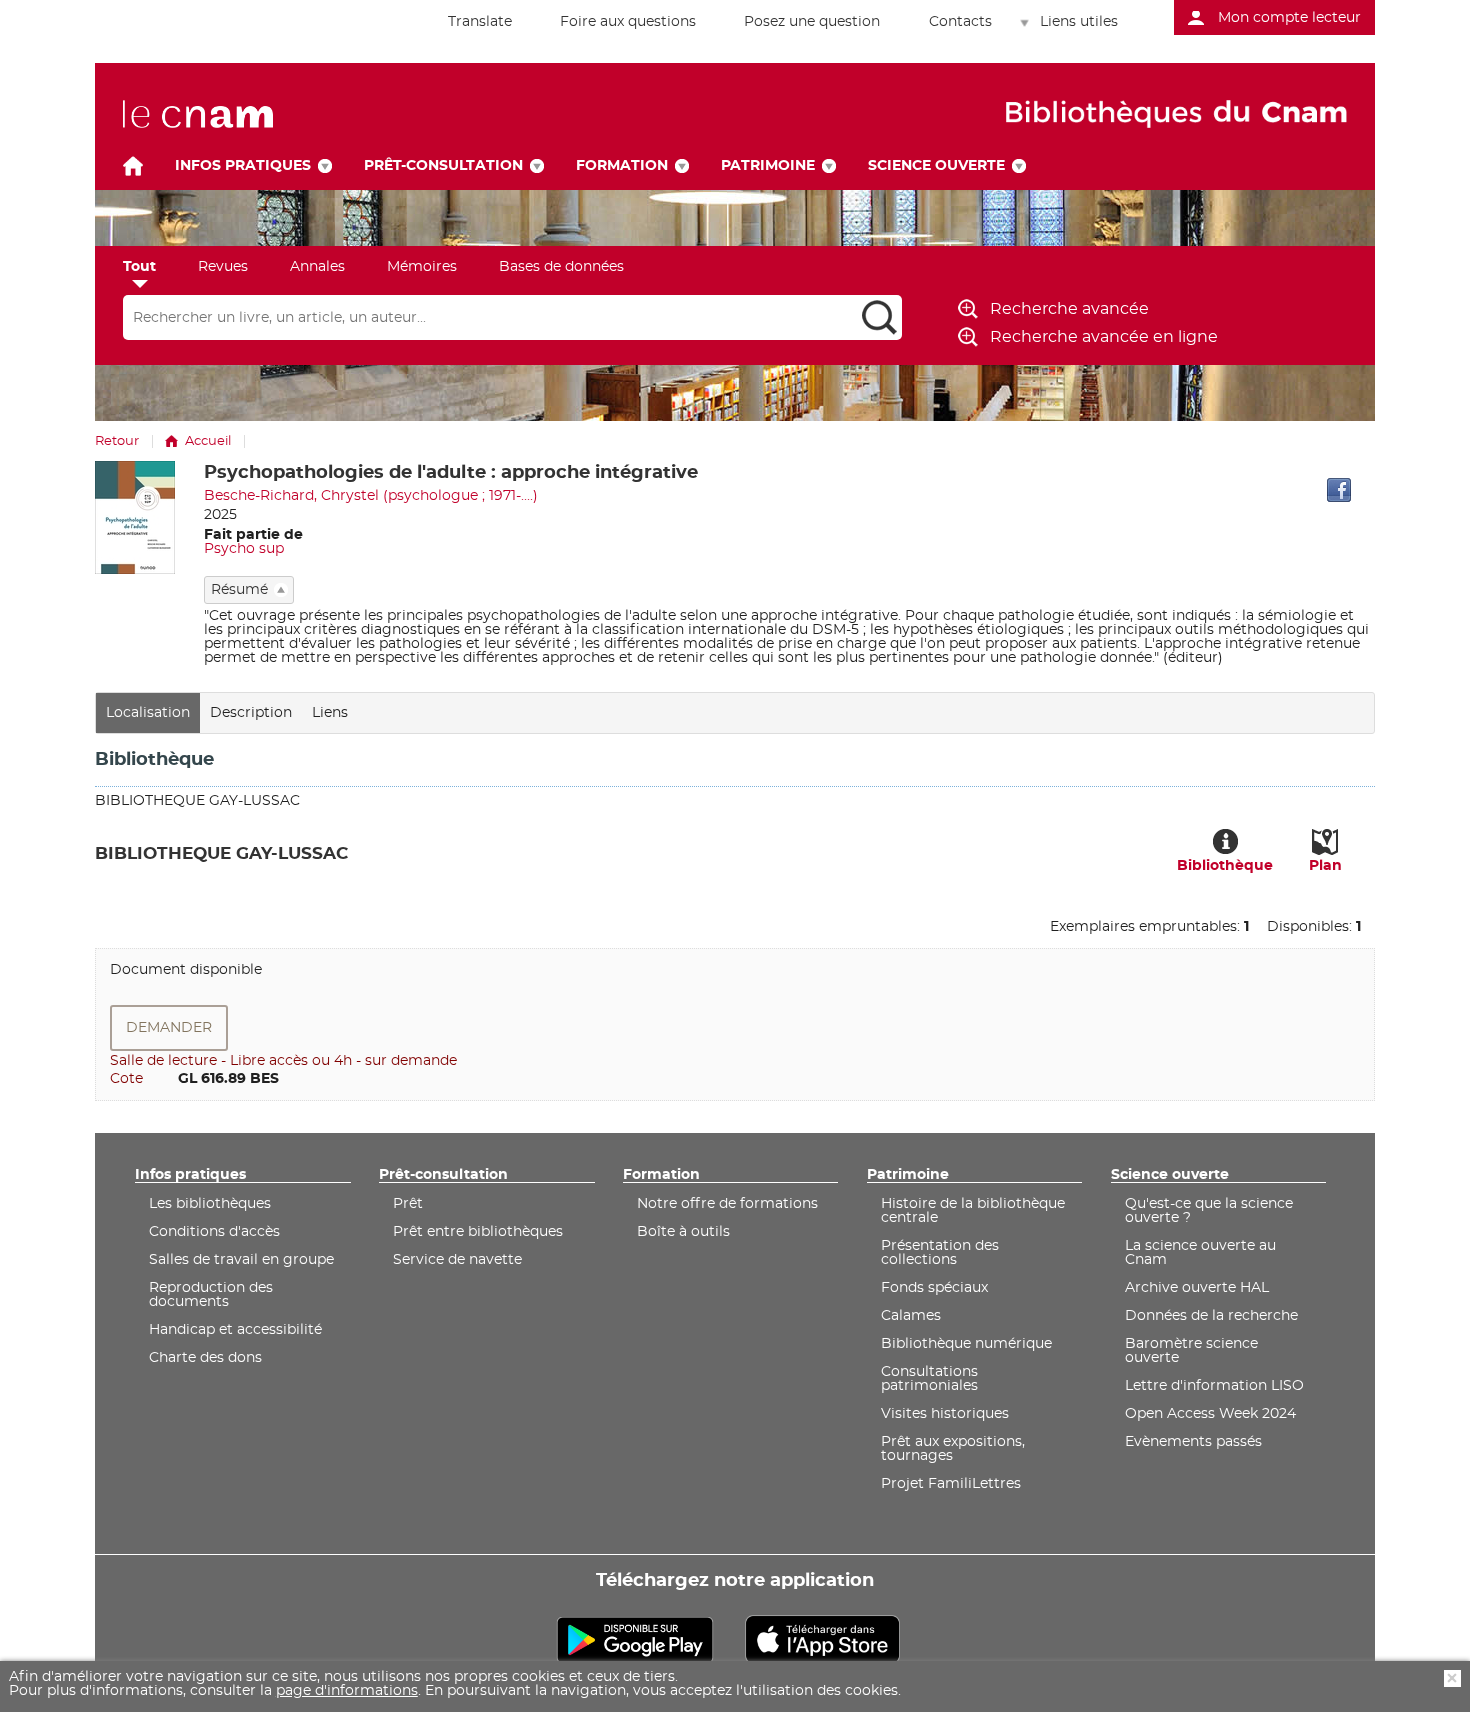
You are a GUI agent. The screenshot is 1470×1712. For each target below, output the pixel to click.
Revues (223, 267)
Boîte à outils (683, 1232)
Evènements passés (1193, 1442)
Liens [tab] (330, 713)
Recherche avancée (1069, 309)
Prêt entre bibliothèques (478, 1232)
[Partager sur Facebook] (1339, 490)
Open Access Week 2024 (1210, 1414)
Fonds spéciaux (934, 1288)
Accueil (208, 441)
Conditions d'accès (214, 1232)
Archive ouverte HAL (1197, 1288)
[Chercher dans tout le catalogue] (879, 317)
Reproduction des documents (211, 1295)
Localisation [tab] (148, 713)
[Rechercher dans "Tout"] (490, 318)
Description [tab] (251, 713)
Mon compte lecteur (1289, 18)
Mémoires (422, 267)
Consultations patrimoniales (929, 1379)
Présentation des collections (940, 1253)
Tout (139, 267)
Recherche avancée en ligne (1104, 337)
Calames (911, 1316)
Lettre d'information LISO (1214, 1386)
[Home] (133, 166)
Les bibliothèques (210, 1204)
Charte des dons (205, 1358)
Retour (117, 441)
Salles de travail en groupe (241, 1260)
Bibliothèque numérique (966, 1344)
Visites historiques (945, 1414)
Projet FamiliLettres (951, 1484)
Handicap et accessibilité (235, 1330)
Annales (317, 267)
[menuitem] (469, 22)
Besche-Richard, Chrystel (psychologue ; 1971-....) (371, 496)
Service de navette (457, 1260)
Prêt (408, 1204)
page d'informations (347, 1691)
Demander (169, 1028)
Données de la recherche (1211, 1316)
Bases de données (561, 267)
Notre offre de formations (727, 1204)
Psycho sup (244, 549)
